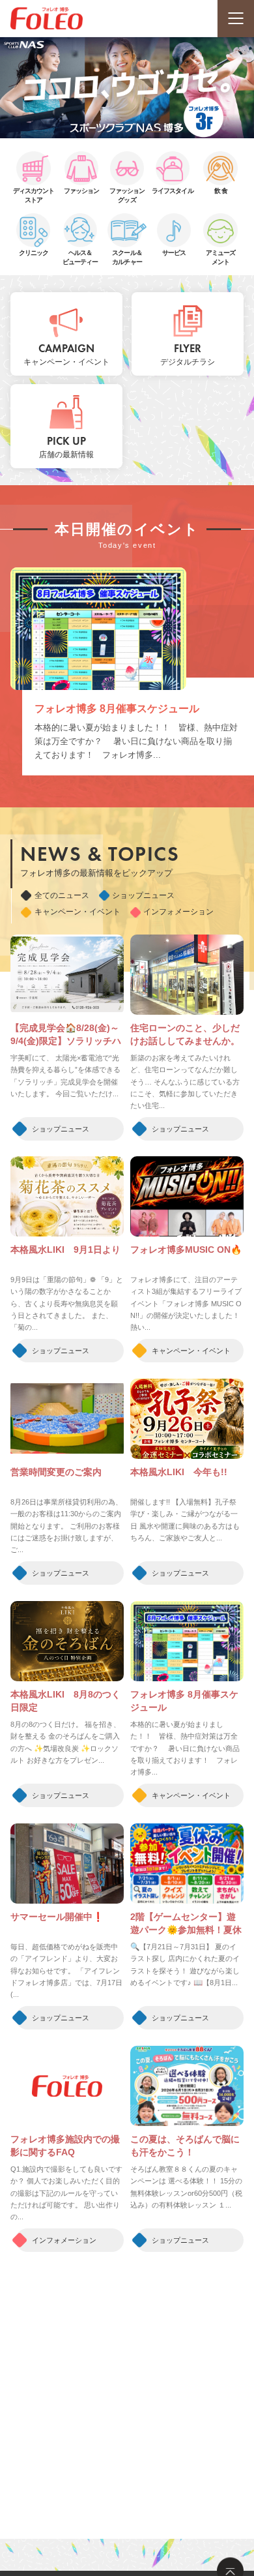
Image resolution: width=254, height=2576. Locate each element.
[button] (97, 132)
